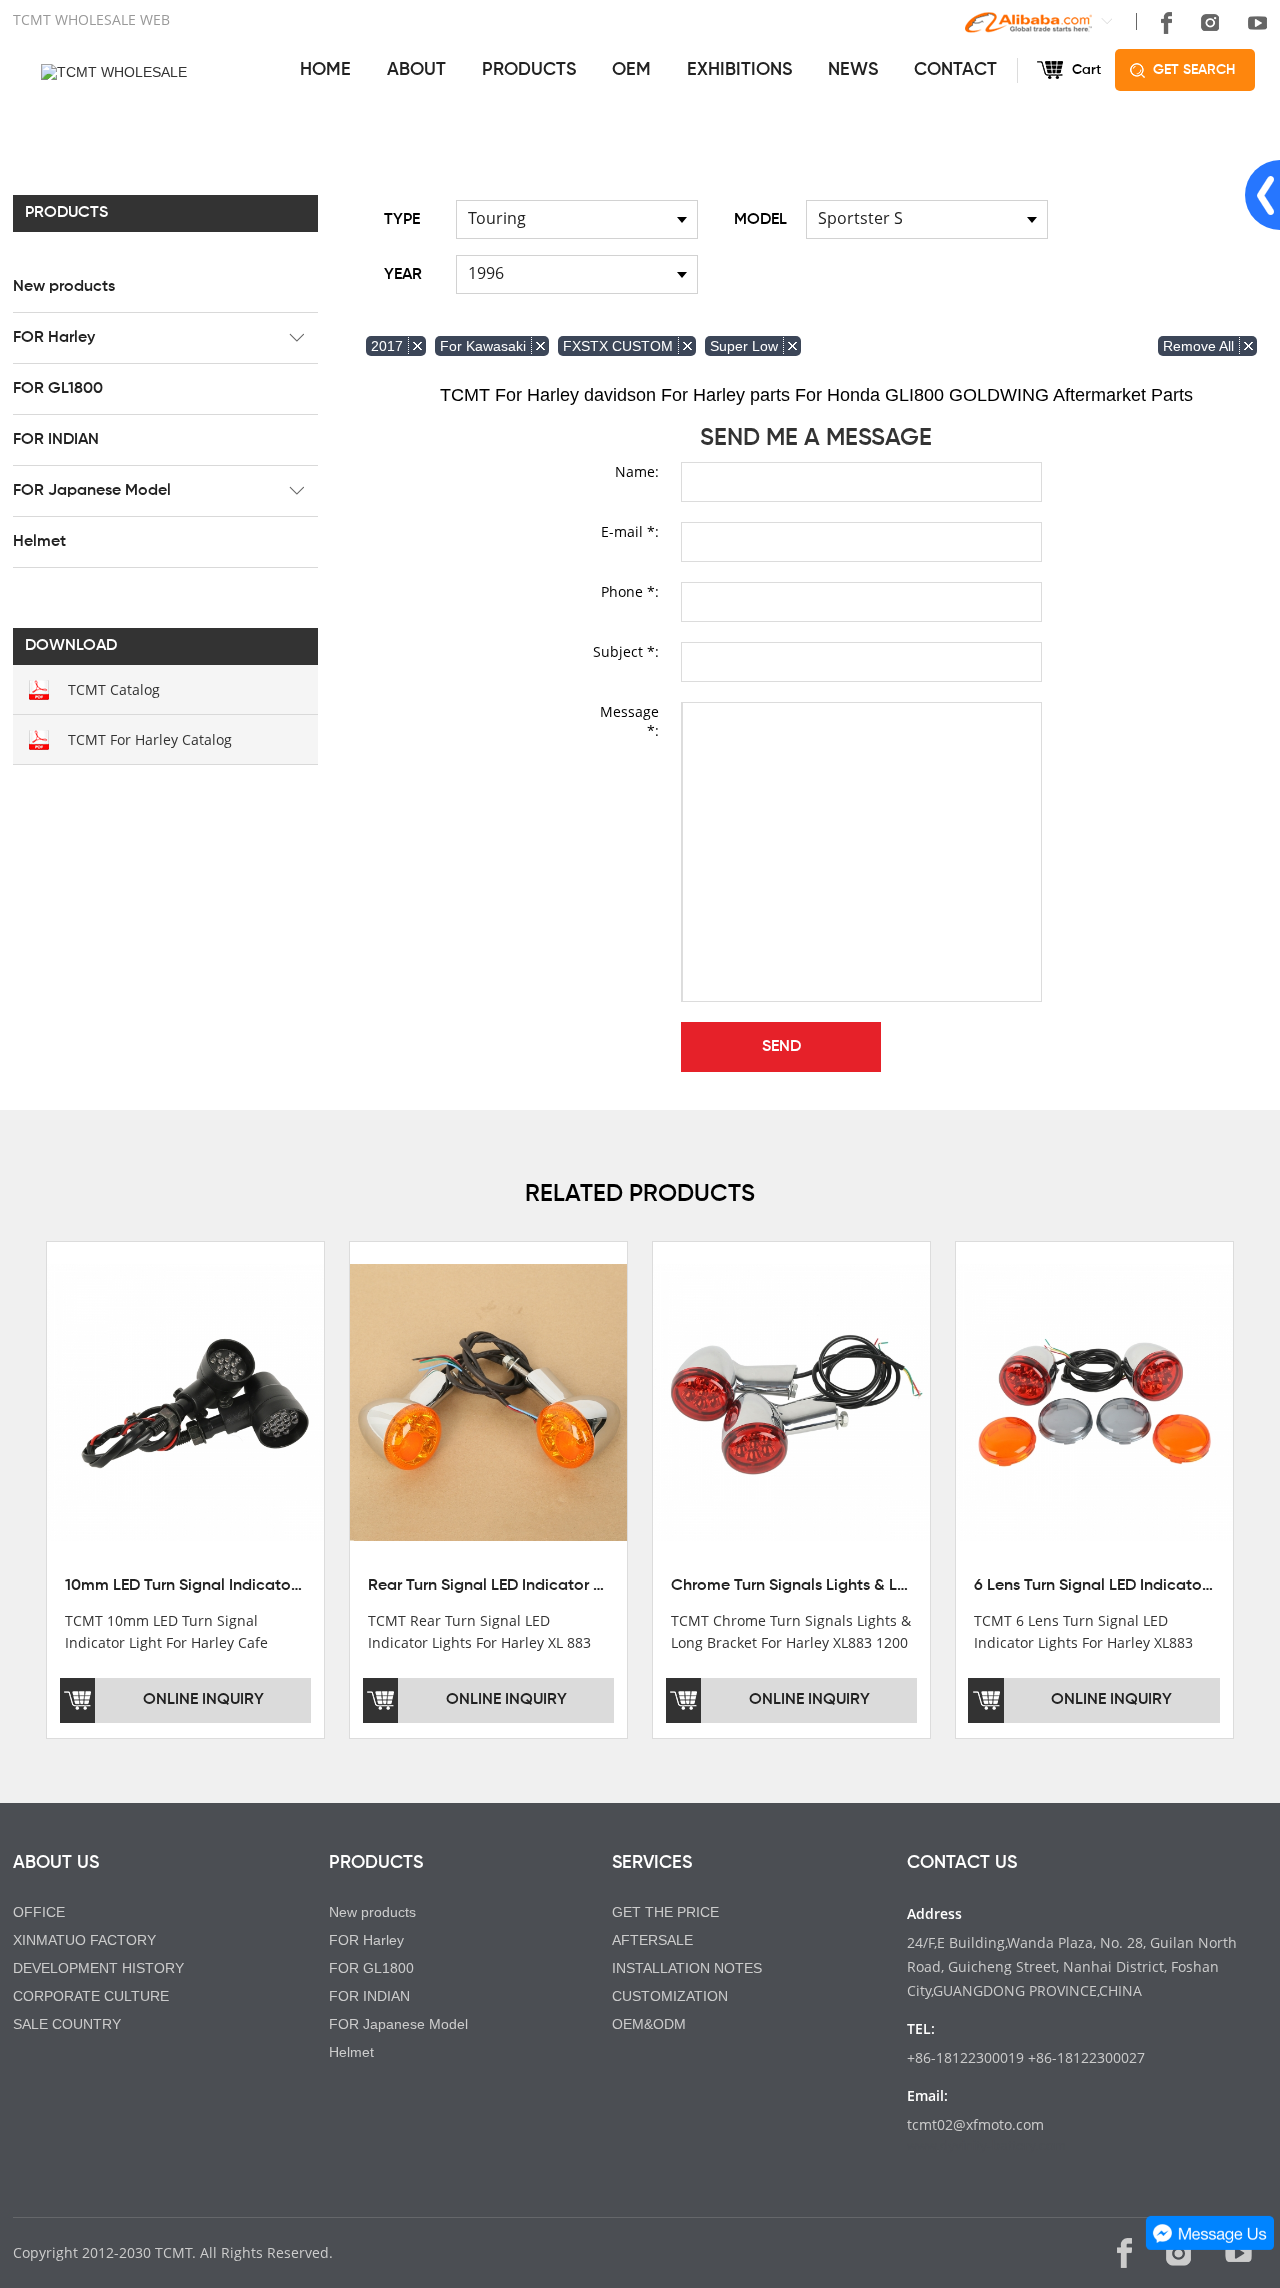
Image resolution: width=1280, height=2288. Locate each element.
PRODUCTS (529, 70)
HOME (325, 70)
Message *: (629, 721)
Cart (1086, 70)
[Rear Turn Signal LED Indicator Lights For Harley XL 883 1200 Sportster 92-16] (488, 1401)
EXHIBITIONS (739, 70)
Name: (637, 471)
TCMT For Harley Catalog (150, 739)
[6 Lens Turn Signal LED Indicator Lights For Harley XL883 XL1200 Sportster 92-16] (1094, 1401)
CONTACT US (962, 1863)
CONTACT (955, 70)
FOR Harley (54, 338)
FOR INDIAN (56, 440)
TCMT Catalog (114, 689)
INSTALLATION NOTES (687, 1968)
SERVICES (652, 1863)
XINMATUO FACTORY (84, 1940)
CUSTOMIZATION (670, 1996)
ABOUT (416, 70)
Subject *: (626, 651)
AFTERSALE (652, 1940)
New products (64, 287)
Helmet (39, 542)
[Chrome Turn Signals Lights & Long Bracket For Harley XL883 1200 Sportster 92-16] (791, 1401)
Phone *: (630, 591)
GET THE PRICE (665, 1912)
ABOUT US (56, 1863)
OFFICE (39, 1912)
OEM (631, 70)
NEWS (853, 70)
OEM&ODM (649, 2024)
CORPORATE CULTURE (91, 1996)
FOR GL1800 (58, 389)
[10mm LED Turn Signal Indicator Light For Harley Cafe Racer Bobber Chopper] (185, 1401)
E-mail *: (630, 531)
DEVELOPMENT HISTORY (98, 1968)
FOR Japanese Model (92, 491)
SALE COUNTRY (67, 2024)
